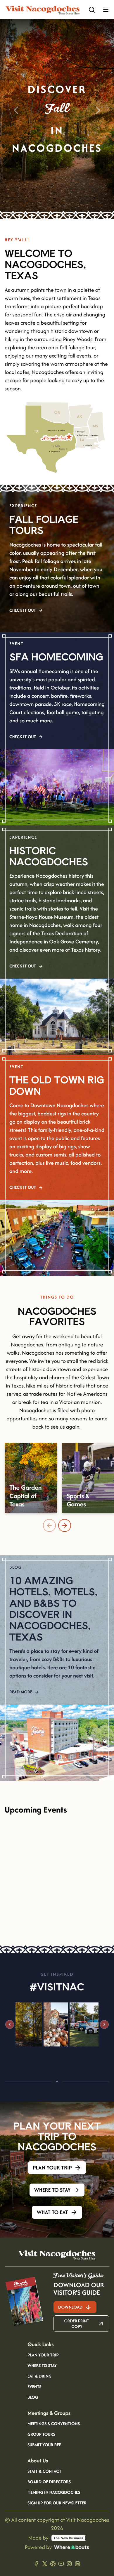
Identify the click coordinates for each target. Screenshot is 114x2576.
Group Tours (41, 2435)
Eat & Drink (39, 2376)
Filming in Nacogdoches (54, 2493)
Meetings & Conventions (54, 2424)
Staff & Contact (44, 2472)
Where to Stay (42, 2366)
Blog (33, 2398)
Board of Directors (49, 2482)
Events (34, 2387)
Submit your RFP (44, 2445)
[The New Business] (68, 2538)
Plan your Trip (43, 2355)
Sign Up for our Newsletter (57, 2503)
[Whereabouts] (72, 2547)
